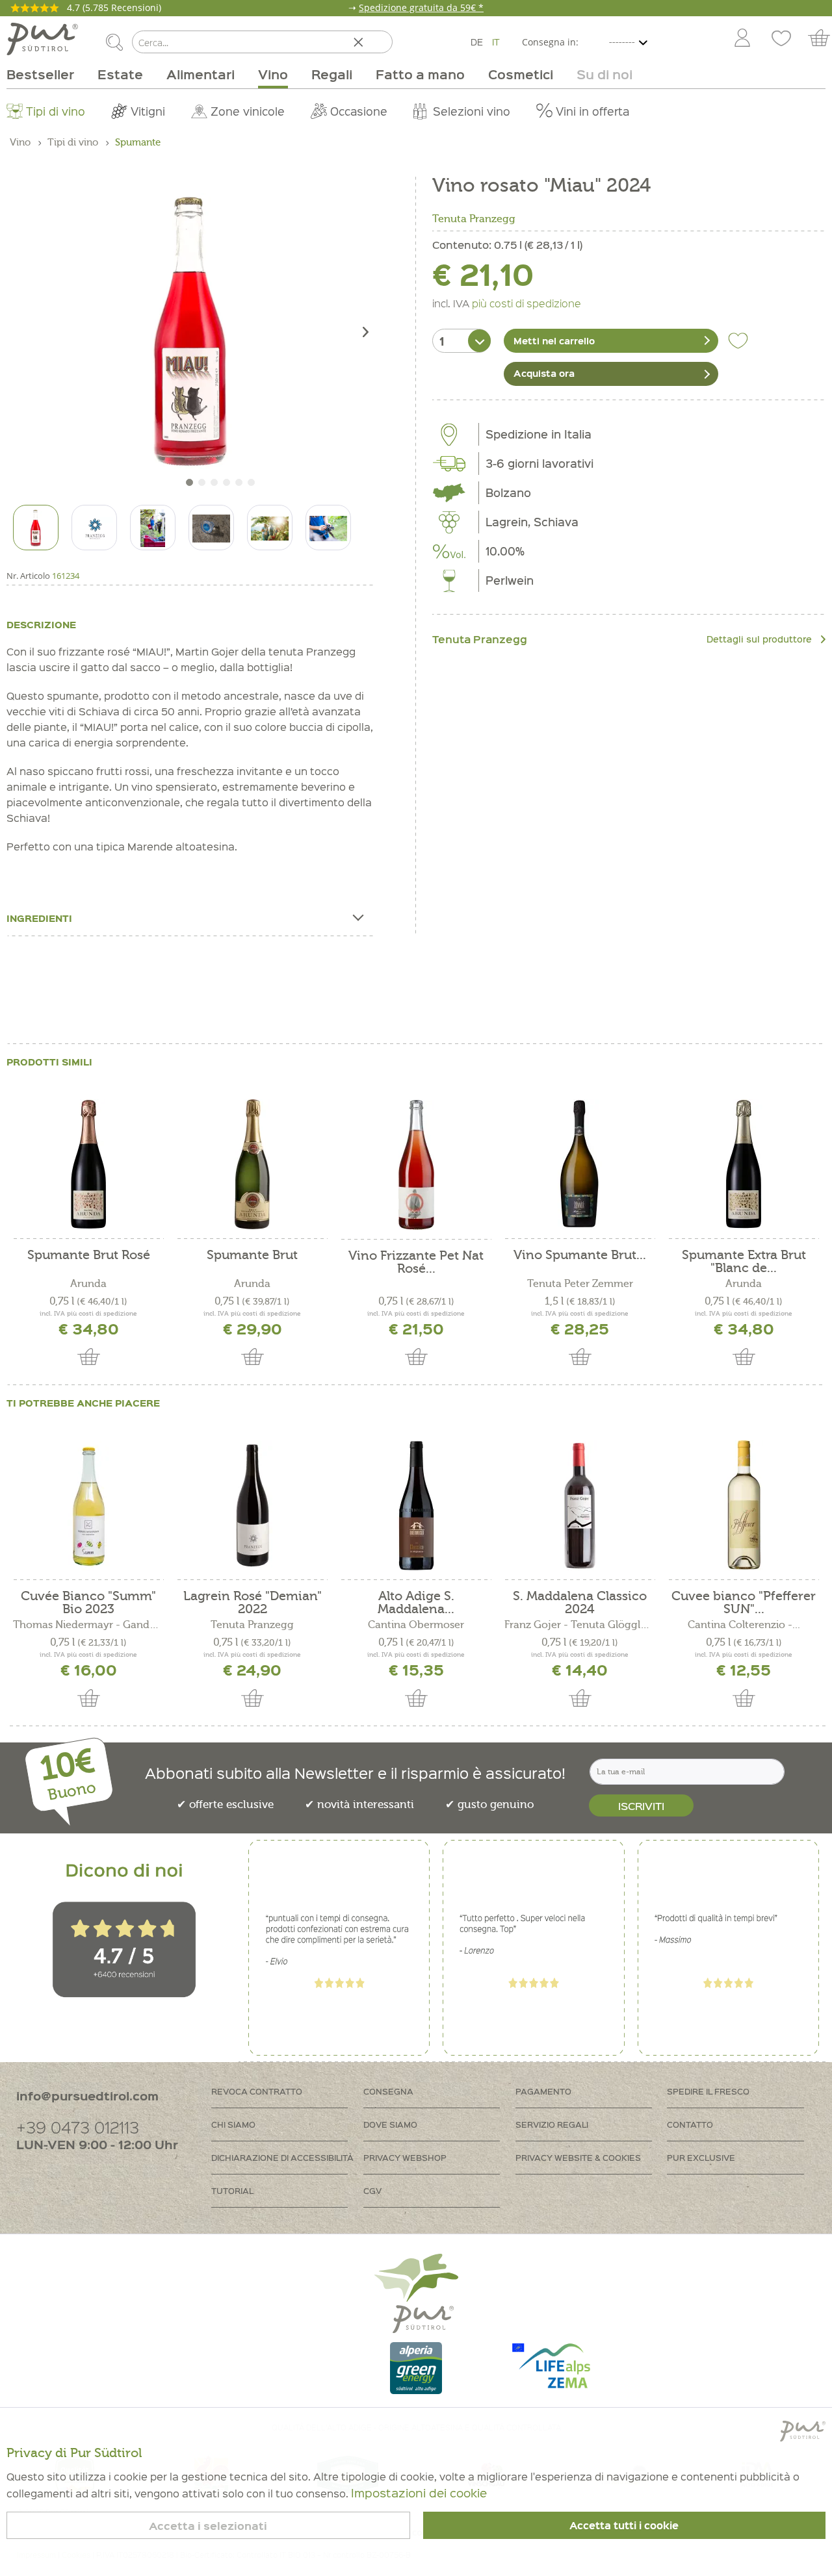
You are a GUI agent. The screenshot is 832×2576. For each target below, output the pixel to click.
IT (496, 42)
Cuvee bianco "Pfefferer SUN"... (744, 1603)
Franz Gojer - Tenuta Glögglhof (580, 1625)
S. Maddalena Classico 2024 (580, 1603)
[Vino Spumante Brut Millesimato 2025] (580, 1164)
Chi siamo (233, 2124)
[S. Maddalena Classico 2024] (580, 1505)
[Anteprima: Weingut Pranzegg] (94, 528)
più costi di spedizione (526, 303)
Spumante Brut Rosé (89, 1256)
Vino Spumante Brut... (580, 1256)
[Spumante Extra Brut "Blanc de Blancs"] (744, 1164)
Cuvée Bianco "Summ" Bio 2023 (88, 1603)
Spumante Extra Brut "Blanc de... (744, 1262)
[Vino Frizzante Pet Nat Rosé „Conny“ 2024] (416, 1165)
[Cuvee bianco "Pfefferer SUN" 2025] (744, 1505)
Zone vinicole (248, 111)
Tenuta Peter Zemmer (580, 1284)
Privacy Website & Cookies (578, 2157)
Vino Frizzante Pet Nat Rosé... (416, 1262)
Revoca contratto (257, 2091)
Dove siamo (390, 2124)
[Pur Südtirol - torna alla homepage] (42, 39)
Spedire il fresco (708, 2091)
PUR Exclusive (701, 2157)
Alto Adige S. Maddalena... (416, 1603)
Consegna (388, 2091)
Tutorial (232, 2190)
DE (477, 42)
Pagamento (543, 2091)
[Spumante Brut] (252, 1164)
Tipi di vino (56, 111)
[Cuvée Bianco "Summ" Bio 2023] (88, 1505)
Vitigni (148, 111)
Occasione (359, 111)
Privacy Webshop (405, 2157)
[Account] (742, 39)
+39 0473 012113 (78, 2127)
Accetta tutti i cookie (624, 2525)
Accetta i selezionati (208, 2526)
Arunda (88, 1284)
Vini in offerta (592, 111)
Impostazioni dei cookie (419, 2493)
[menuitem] (742, 39)
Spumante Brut (252, 1256)
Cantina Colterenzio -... (744, 1625)
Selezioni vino (472, 111)
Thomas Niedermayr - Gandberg (88, 1625)
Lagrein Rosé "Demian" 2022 (253, 1603)
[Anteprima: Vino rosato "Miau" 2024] (36, 528)
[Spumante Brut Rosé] (88, 1164)
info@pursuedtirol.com (87, 2096)
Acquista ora (544, 373)
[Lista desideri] (781, 39)
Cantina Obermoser (416, 1625)
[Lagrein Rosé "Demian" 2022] (252, 1505)
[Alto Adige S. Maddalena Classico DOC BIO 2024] (416, 1505)
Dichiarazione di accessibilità (282, 2157)
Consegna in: (550, 42)
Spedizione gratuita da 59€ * (421, 7)
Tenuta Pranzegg (474, 219)
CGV (372, 2190)
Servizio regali (552, 2124)
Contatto (690, 2124)
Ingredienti (39, 918)
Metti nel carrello (554, 340)
